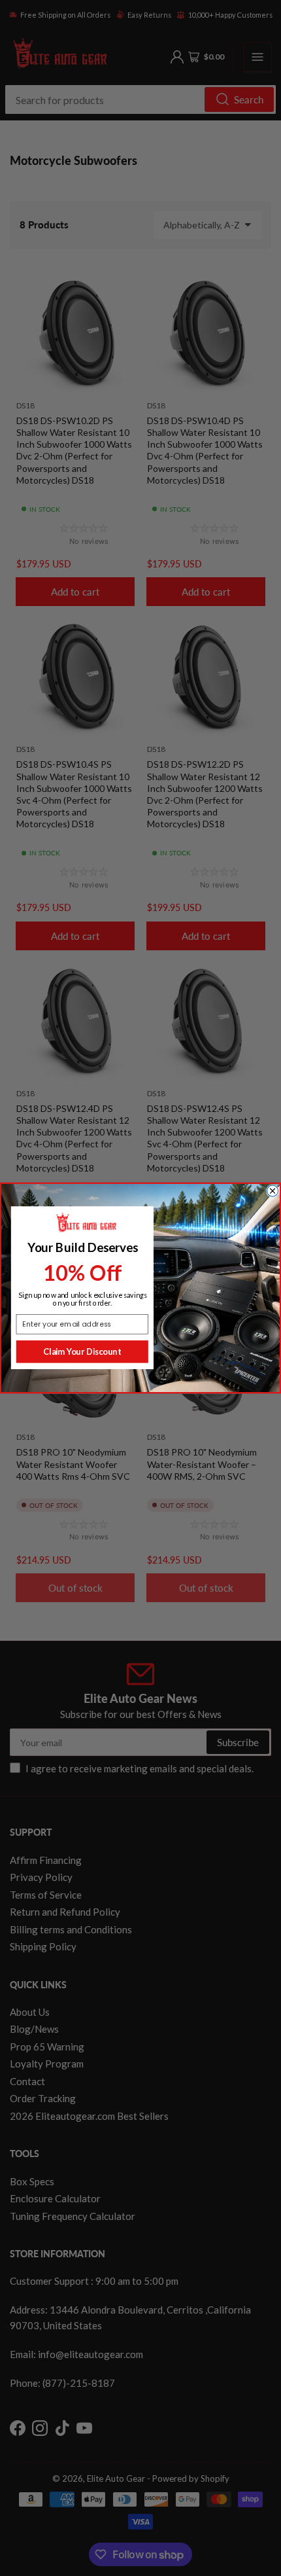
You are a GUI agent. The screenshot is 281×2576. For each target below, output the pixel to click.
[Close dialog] (273, 1191)
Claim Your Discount (82, 1351)
